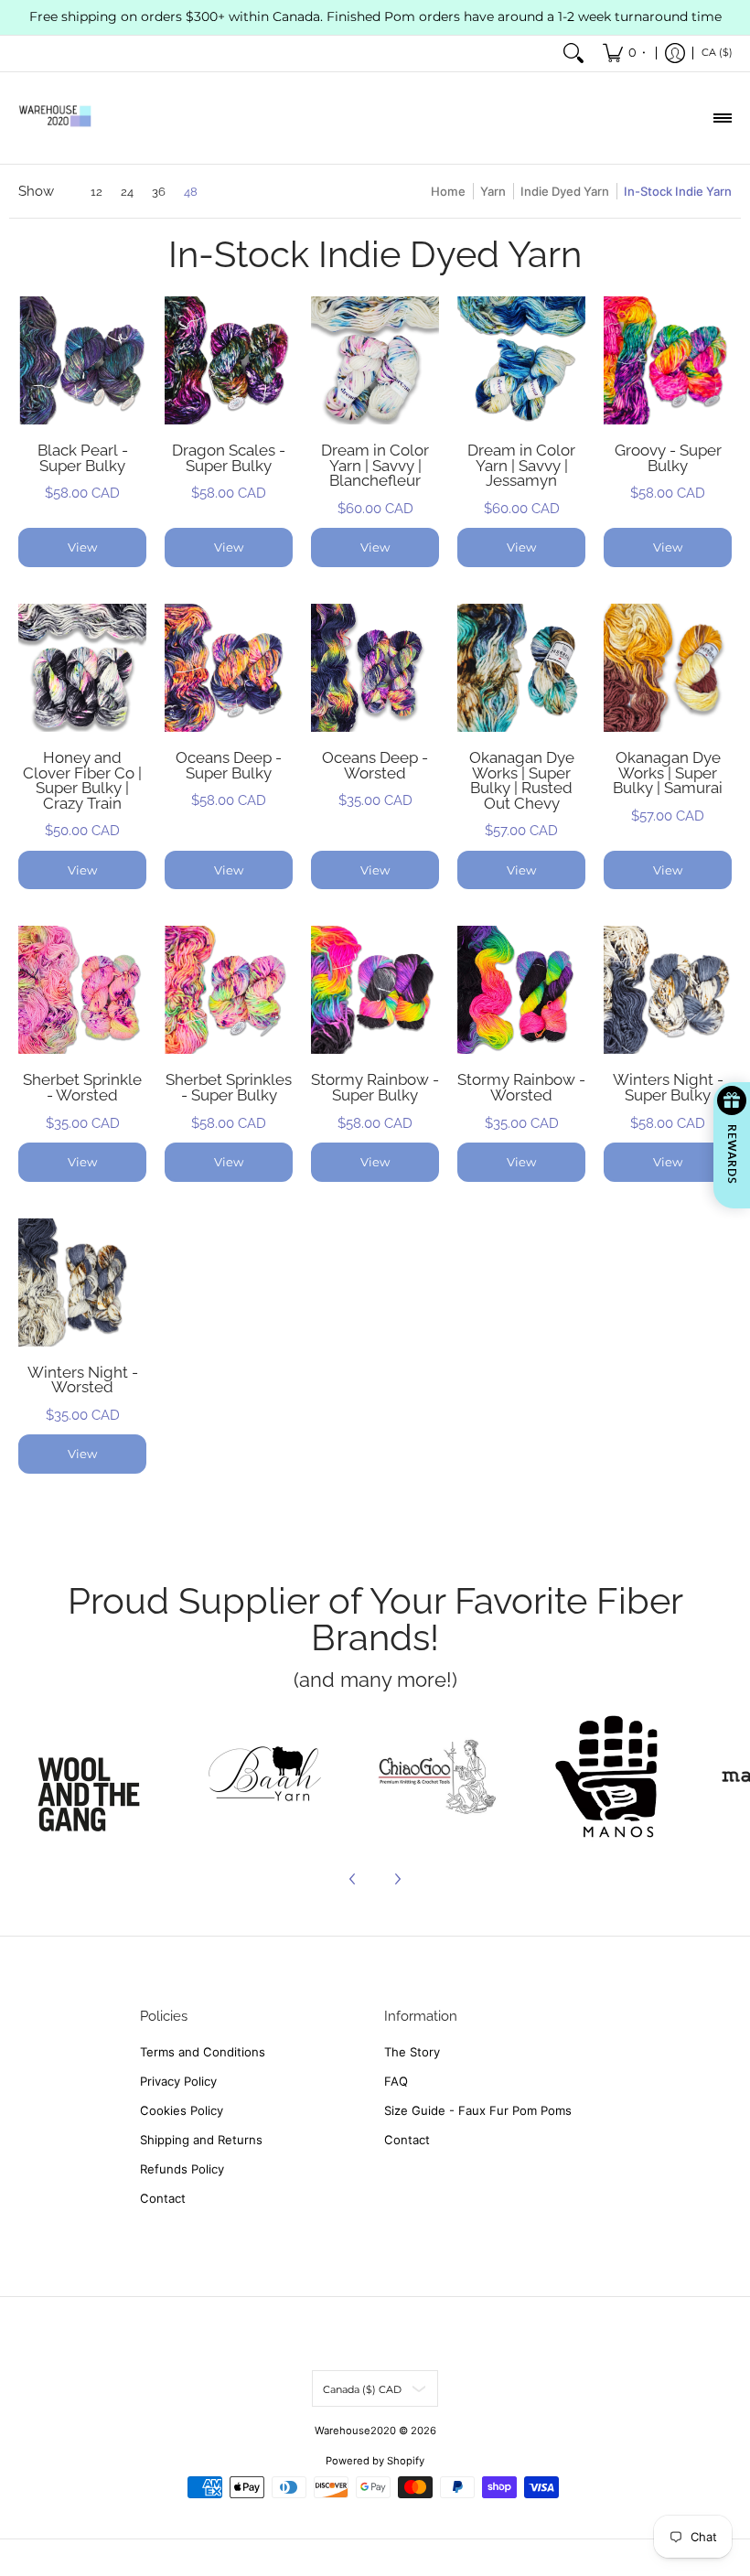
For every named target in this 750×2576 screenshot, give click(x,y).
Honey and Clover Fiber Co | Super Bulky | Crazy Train (82, 780)
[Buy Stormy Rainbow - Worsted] (521, 990)
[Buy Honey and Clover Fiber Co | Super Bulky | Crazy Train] (82, 668)
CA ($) (717, 52)
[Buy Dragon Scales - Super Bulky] (229, 360)
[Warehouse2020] (55, 118)
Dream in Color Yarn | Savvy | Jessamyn (521, 465)
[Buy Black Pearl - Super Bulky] (82, 360)
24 (127, 192)
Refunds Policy (182, 2169)
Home (448, 191)
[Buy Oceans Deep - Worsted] (375, 668)
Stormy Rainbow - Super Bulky (375, 1087)
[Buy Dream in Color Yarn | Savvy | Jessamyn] (521, 360)
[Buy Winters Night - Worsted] (82, 1283)
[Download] (607, 1776)
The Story (412, 2052)
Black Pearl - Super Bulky (83, 458)
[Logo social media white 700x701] (266, 1776)
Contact (163, 2198)
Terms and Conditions (203, 2052)
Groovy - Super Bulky (668, 458)
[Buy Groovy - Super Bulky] (668, 360)
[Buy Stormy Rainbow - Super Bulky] (375, 990)
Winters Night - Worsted (83, 1380)
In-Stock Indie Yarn (678, 191)
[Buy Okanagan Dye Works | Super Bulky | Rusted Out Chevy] (521, 668)
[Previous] (353, 1879)
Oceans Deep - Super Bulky (229, 765)
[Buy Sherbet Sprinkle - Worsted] (82, 990)
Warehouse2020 (355, 2431)
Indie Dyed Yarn (565, 191)
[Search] (573, 54)
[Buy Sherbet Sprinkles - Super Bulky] (229, 990)
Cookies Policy (182, 2110)
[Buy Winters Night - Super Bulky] (668, 990)
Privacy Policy (178, 2081)
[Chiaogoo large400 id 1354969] (436, 1776)
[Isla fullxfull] (95, 1776)
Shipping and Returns (201, 2140)
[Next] (397, 1879)
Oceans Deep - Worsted (375, 765)
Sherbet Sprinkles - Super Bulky (229, 1087)
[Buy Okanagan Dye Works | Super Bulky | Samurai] (668, 668)
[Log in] (675, 54)
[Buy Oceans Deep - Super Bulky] (229, 668)
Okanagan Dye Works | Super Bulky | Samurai (668, 773)
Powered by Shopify (375, 2461)
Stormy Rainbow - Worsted (521, 1087)
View (82, 547)
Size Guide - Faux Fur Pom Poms (478, 2110)
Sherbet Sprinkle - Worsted (82, 1087)
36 (159, 192)
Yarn (493, 191)
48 (191, 192)
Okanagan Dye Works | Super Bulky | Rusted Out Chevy (522, 780)
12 (96, 192)
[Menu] (722, 118)
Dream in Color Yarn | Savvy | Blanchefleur (375, 465)
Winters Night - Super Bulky (668, 1087)
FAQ (396, 2081)
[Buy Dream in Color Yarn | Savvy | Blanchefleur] (375, 360)
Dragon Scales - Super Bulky (229, 458)
